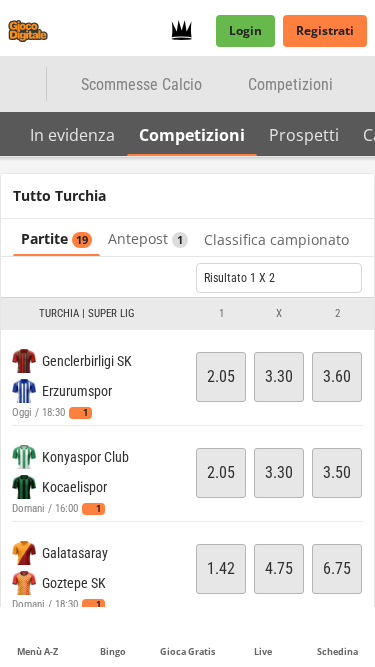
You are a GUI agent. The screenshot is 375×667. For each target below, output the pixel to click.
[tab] (72, 134)
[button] (187, 314)
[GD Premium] (187, 31)
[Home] (32, 31)
